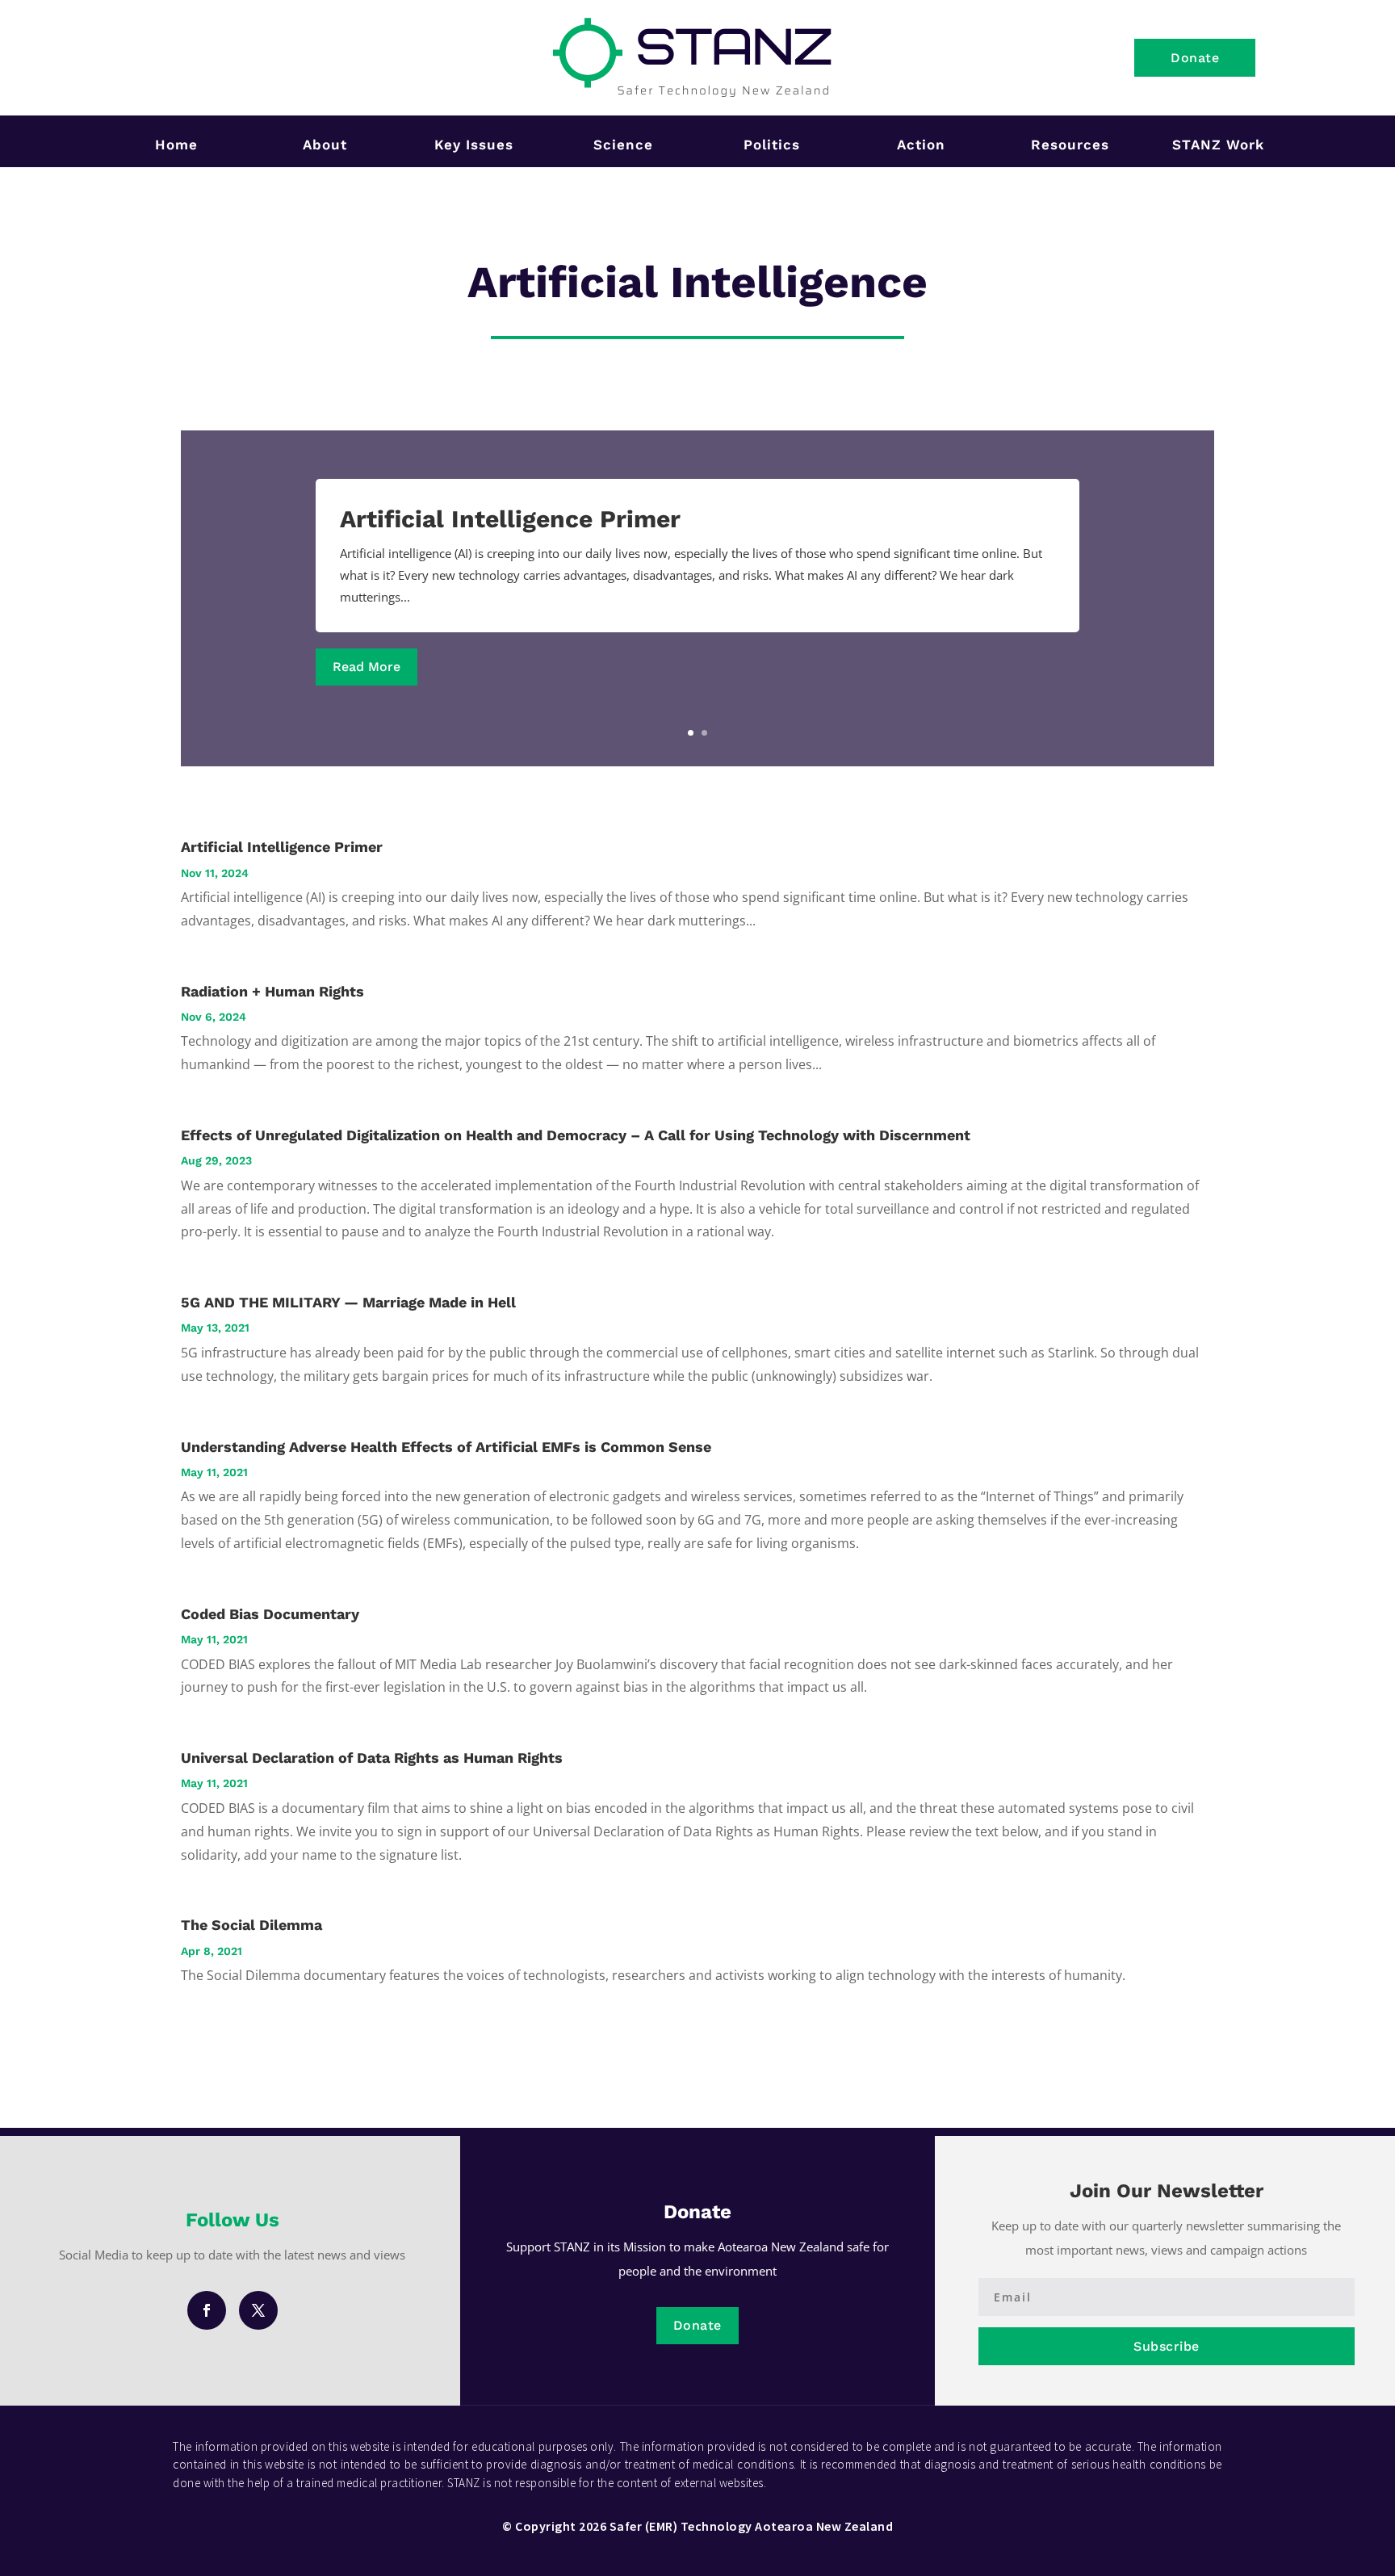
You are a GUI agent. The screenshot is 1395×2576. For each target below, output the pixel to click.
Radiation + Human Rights (272, 991)
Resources (1070, 145)
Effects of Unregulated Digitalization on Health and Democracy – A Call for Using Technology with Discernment (576, 1135)
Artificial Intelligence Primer (510, 519)
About (325, 145)
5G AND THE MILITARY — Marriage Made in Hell (348, 1302)
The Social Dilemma (251, 1925)
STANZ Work (1218, 145)
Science (623, 145)
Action (921, 145)
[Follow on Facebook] (207, 2310)
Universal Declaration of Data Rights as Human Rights (372, 1758)
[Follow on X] (258, 2310)
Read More (367, 667)
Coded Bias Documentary (270, 1614)
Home (176, 145)
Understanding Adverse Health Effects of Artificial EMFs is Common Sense (446, 1447)
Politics (772, 145)
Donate (1195, 58)
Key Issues (474, 145)
